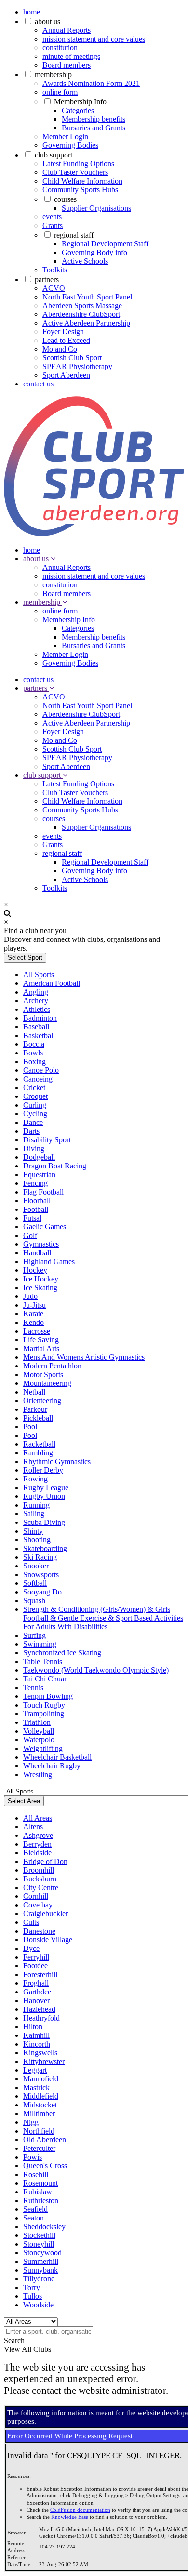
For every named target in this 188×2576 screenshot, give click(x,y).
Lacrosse (37, 1331)
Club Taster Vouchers (75, 172)
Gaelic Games (45, 1227)
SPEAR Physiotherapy (77, 366)
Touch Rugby (44, 1705)
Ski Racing (40, 1557)
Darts (31, 1131)
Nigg (31, 2122)
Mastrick (36, 2087)
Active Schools (85, 261)
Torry (32, 2287)
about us (47, 21)
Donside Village (48, 1940)
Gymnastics (41, 1244)
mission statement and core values (94, 39)
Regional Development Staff (105, 244)
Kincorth (37, 2044)
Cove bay (38, 1905)
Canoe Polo (41, 1070)
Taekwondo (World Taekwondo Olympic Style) (96, 1670)
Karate (33, 1314)
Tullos (33, 2296)
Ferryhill (36, 1957)
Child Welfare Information (82, 181)
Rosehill (36, 2174)
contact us (38, 384)
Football (36, 1209)
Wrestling (38, 1774)
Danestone (39, 1931)
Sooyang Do (42, 1592)
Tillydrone (39, 2279)
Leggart (35, 2070)
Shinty (33, 1531)
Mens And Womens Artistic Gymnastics (84, 1357)
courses (65, 199)
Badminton (40, 1018)
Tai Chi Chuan (46, 1679)
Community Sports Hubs (80, 190)
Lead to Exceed (66, 340)
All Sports (39, 975)
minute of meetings (71, 56)
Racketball (39, 1444)
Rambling (38, 1453)
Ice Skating (40, 1288)
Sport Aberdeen (66, 375)
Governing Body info (94, 252)
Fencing (35, 1183)
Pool (30, 1427)
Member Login (65, 136)
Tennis (33, 1687)
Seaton (34, 2218)
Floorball (37, 1201)
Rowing (35, 1479)
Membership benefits (94, 119)
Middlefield (41, 2096)
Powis (33, 2157)
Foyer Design (63, 332)
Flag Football (43, 1192)
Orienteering (42, 1401)
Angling (36, 992)
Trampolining (44, 1714)
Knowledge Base (70, 2517)
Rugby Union (44, 1496)
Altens (33, 1827)
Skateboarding (45, 1548)
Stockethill (39, 2235)
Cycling (35, 1114)
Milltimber (39, 2113)
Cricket (34, 1088)
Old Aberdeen (45, 2140)
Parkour (35, 1409)
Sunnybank (40, 2270)
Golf (30, 1235)
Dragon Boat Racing (55, 1166)
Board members (67, 65)
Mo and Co (60, 349)
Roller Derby (43, 1470)
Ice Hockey (41, 1279)
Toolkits (55, 270)
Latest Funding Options (78, 164)
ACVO (54, 288)
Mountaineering (47, 1383)
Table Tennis (43, 1661)
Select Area (24, 1801)
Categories (78, 110)
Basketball (39, 1035)
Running (36, 1505)
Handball (37, 1253)
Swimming (40, 1644)
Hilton (33, 2027)
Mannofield (41, 2079)
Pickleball (38, 1418)
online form (60, 92)
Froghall (36, 1983)
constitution (60, 48)
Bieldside (37, 1853)
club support (54, 155)
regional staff (74, 235)
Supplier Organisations (96, 208)
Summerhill (41, 2261)
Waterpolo (39, 1740)
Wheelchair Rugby (52, 1766)
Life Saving (41, 1340)
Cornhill (36, 1896)
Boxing (34, 1061)
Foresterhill (40, 1974)
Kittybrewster (44, 2061)
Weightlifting (43, 1748)
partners (47, 279)
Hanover (36, 2000)
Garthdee (37, 1992)
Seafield (35, 2209)
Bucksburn (40, 1879)
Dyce (31, 1948)
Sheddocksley (44, 2227)
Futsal (32, 1218)
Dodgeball (39, 1157)
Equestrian (39, 1174)
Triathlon (37, 1722)
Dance (33, 1122)
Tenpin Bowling (48, 1696)
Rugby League (46, 1487)
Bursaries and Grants (94, 128)
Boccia (34, 1044)
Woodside (38, 2305)
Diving (34, 1148)
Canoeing (38, 1079)
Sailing (34, 1514)
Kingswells (40, 2053)
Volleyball (39, 1731)
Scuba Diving (44, 1522)
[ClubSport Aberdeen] (94, 534)
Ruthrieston (41, 2200)
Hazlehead (39, 2009)
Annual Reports (67, 30)
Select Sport (25, 958)
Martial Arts (41, 1348)
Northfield (39, 2131)
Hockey (35, 1270)
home (32, 12)
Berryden (37, 1844)
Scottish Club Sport (72, 358)
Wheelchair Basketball (57, 1757)
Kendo (34, 1322)
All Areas (38, 1818)
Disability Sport (47, 1140)
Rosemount (40, 2183)
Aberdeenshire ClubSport (81, 314)
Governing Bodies (70, 145)
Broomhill (39, 1870)
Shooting (37, 1540)
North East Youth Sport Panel (87, 297)
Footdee (35, 1966)
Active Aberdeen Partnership (86, 323)
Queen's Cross (45, 2166)
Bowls (33, 1053)
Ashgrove (38, 1835)
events (52, 217)
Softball (35, 1583)
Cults (31, 1922)
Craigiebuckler (46, 1914)
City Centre (41, 1887)
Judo (30, 1296)
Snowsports (41, 1574)
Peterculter (39, 2148)
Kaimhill (36, 2035)
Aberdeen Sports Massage (82, 306)
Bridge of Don (45, 1861)
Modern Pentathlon (52, 1366)
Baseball (36, 1027)
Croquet (35, 1096)
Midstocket (40, 2105)
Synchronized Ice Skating (62, 1653)
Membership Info (80, 102)
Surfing (34, 1635)
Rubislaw (38, 2192)
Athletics (37, 1009)
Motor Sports (43, 1374)
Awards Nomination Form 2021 (91, 83)
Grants (53, 225)
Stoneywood (42, 2253)
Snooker (36, 1566)
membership (53, 75)
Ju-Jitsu (34, 1305)
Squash (34, 1601)
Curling (35, 1105)
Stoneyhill (39, 2244)
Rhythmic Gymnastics (57, 1461)
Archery (36, 1001)
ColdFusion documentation (80, 2510)
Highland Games (49, 1261)
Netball (34, 1392)
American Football (52, 983)
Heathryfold (41, 2018)
